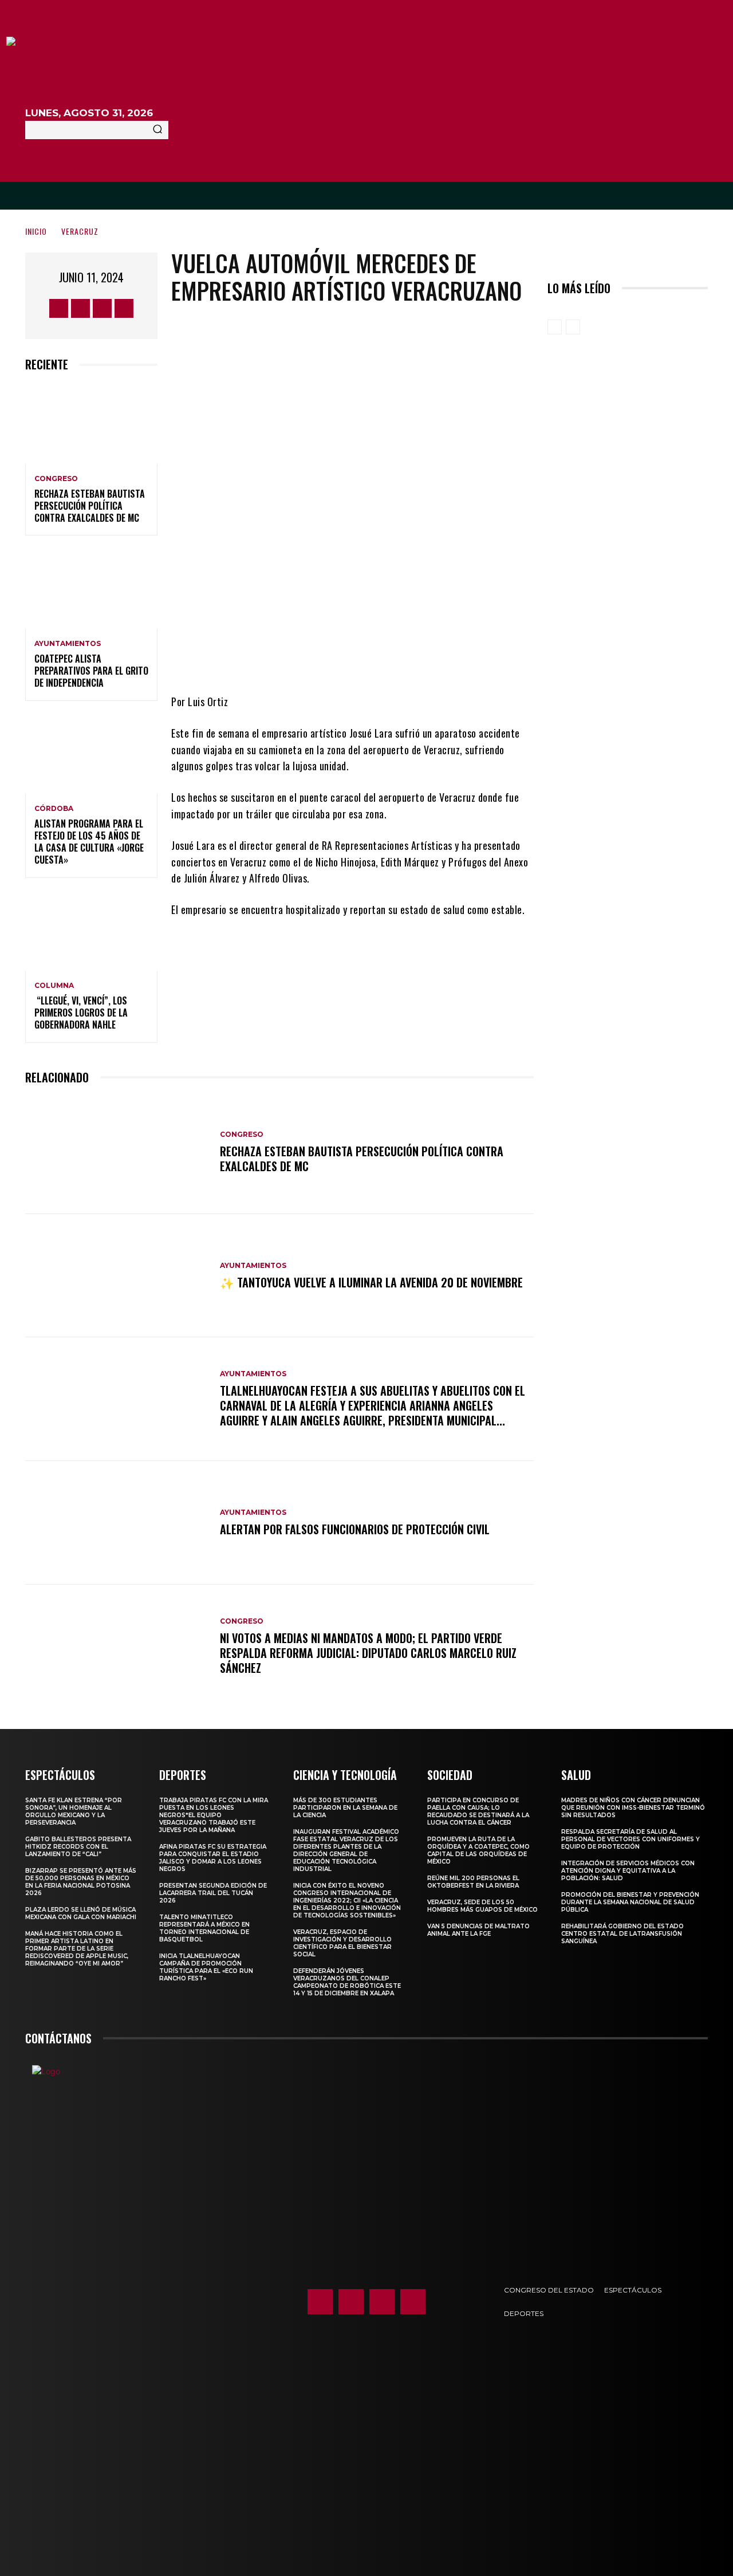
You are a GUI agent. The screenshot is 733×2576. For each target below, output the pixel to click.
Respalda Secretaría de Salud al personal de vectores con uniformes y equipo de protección (630, 1839)
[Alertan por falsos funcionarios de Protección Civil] (117, 1523)
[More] (448, 659)
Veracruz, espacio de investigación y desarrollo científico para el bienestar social (342, 1943)
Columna (54, 986)
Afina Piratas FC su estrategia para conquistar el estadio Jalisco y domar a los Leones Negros (213, 1858)
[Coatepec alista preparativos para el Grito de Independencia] (91, 589)
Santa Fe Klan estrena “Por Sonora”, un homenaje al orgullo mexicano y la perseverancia (74, 1811)
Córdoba (54, 809)
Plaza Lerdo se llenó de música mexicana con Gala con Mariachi (81, 1913)
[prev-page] (555, 327)
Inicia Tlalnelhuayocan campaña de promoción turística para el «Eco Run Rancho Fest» (206, 1967)
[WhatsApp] (413, 659)
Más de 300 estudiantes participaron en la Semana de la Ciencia (345, 1808)
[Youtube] (124, 308)
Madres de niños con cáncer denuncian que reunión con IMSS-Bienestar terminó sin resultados (633, 1808)
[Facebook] (59, 308)
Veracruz (80, 231)
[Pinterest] (379, 659)
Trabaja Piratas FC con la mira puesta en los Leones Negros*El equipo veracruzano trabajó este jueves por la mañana (214, 1815)
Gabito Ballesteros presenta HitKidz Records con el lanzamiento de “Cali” (78, 1847)
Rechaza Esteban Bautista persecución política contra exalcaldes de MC (90, 506)
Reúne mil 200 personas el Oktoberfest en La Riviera (473, 1882)
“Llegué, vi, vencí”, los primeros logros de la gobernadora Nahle (81, 1013)
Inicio (36, 231)
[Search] (157, 130)
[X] (102, 308)
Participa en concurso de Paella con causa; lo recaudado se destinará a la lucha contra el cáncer (478, 1811)
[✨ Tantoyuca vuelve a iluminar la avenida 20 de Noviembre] (117, 1276)
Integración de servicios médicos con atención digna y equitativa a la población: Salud (628, 1871)
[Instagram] (80, 308)
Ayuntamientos (68, 644)
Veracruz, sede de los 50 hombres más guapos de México (482, 1906)
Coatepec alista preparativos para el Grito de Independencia (91, 671)
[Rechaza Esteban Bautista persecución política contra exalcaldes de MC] (91, 424)
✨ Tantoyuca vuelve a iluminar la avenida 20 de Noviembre (371, 1282)
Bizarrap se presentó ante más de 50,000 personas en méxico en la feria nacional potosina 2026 (81, 1882)
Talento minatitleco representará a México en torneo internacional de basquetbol (204, 1928)
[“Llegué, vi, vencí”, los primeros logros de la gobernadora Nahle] (91, 931)
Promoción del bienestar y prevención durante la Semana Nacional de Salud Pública (630, 1902)
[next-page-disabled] (573, 327)
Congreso (56, 479)
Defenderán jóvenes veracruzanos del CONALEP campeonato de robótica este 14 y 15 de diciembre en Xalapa (347, 1982)
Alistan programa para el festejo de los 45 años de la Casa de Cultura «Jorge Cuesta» (89, 841)
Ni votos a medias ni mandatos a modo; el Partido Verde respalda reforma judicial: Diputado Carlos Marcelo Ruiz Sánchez (368, 1653)
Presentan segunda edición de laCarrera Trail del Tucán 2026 (213, 1893)
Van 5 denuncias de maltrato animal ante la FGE (478, 1930)
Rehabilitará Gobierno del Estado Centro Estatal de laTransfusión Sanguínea (622, 1934)
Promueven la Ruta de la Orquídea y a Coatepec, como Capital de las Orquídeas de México (478, 1850)
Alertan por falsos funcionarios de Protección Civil (355, 1529)
